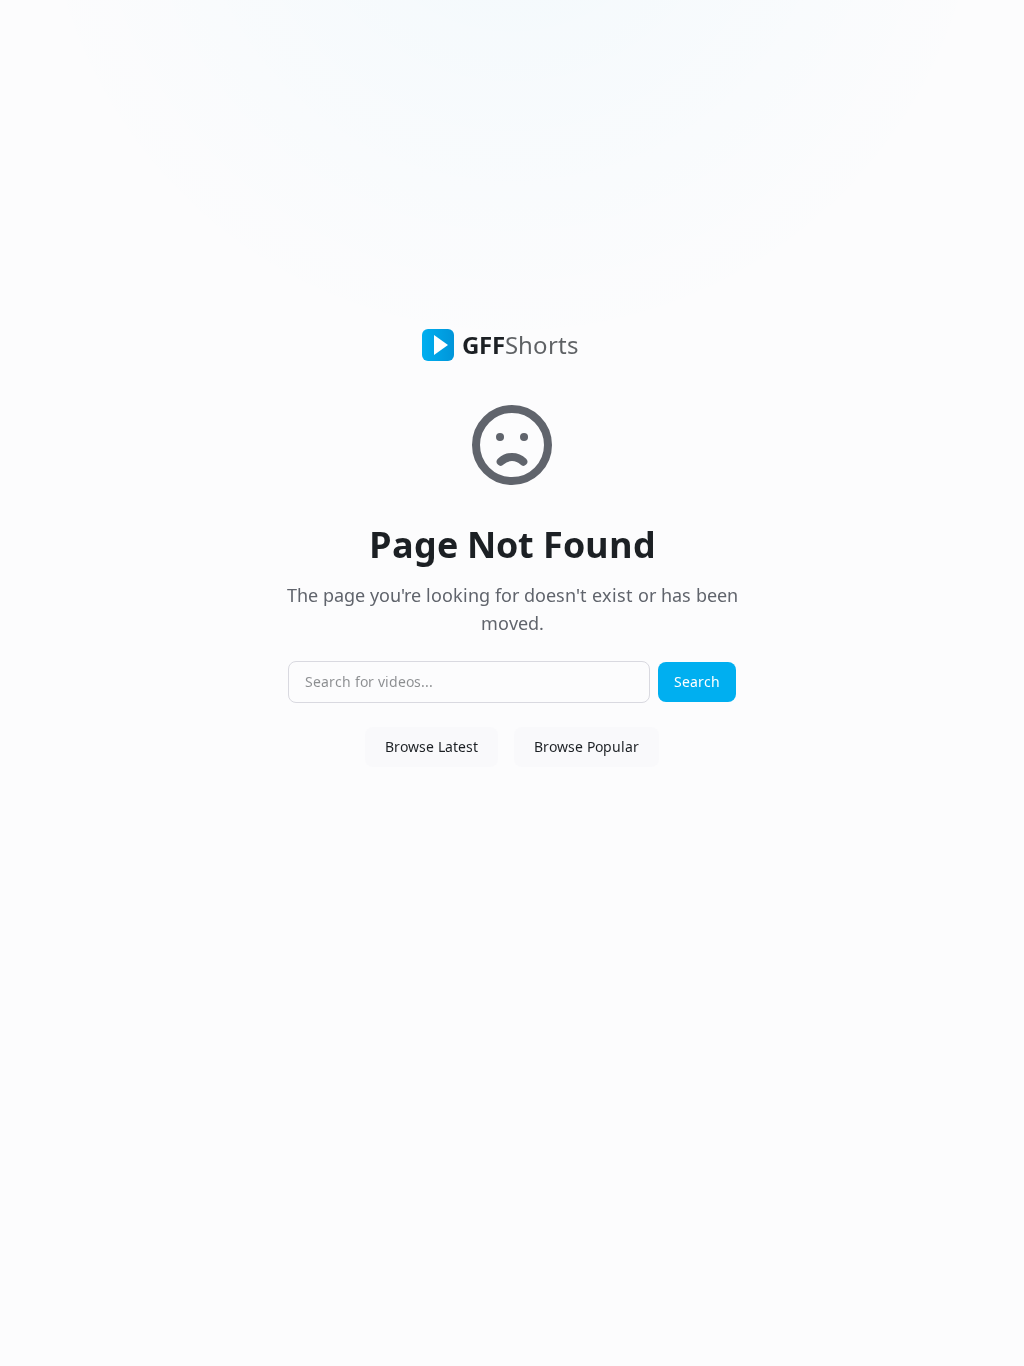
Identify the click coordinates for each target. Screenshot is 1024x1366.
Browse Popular (586, 746)
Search (697, 681)
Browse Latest (431, 746)
